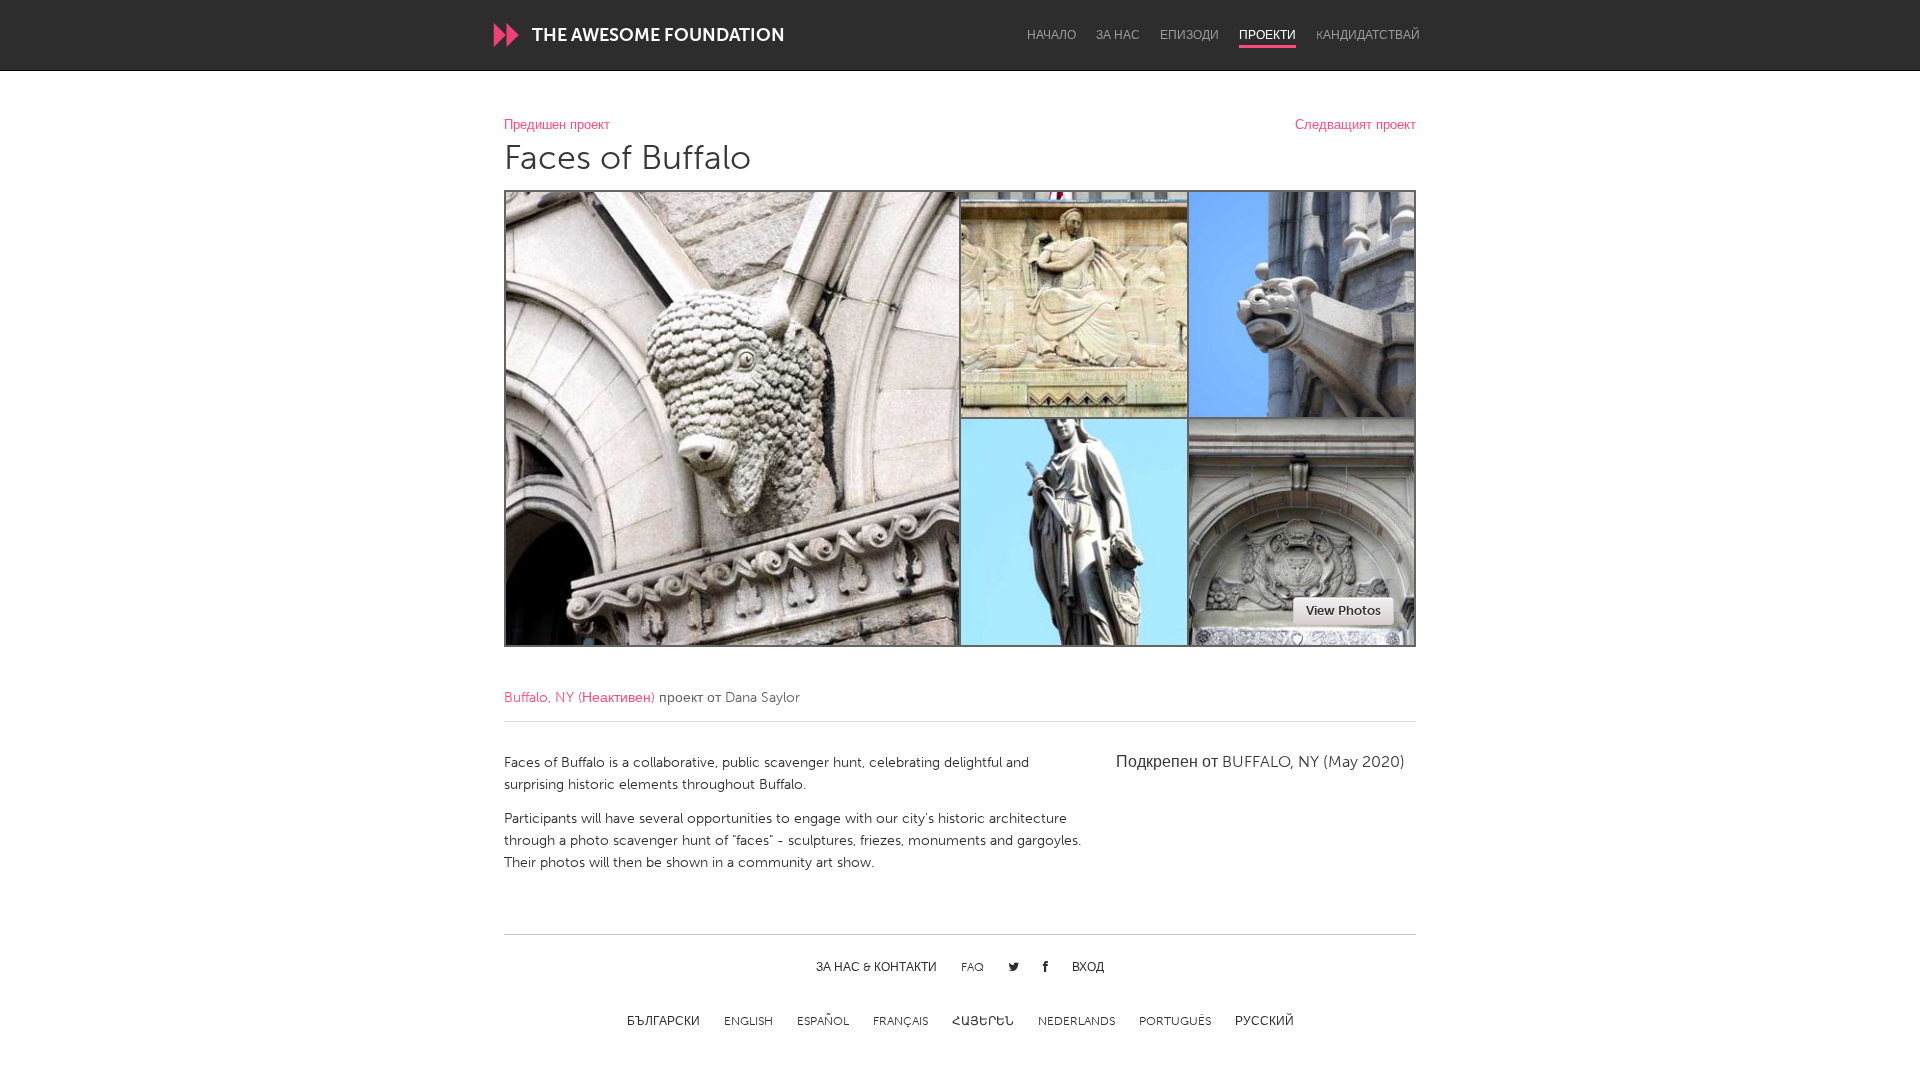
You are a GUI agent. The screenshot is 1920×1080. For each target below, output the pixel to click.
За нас (1118, 35)
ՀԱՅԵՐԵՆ (983, 1021)
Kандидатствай (1368, 35)
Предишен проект (557, 125)
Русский (1264, 1021)
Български (663, 1021)
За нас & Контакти (876, 967)
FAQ (972, 967)
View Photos (1343, 610)
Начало (1051, 35)
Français (900, 1021)
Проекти (1267, 35)
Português (1175, 1021)
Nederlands (1076, 1021)
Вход (1088, 967)
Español (823, 1021)
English (748, 1021)
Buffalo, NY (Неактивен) (579, 697)
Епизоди (1189, 35)
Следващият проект (1355, 125)
